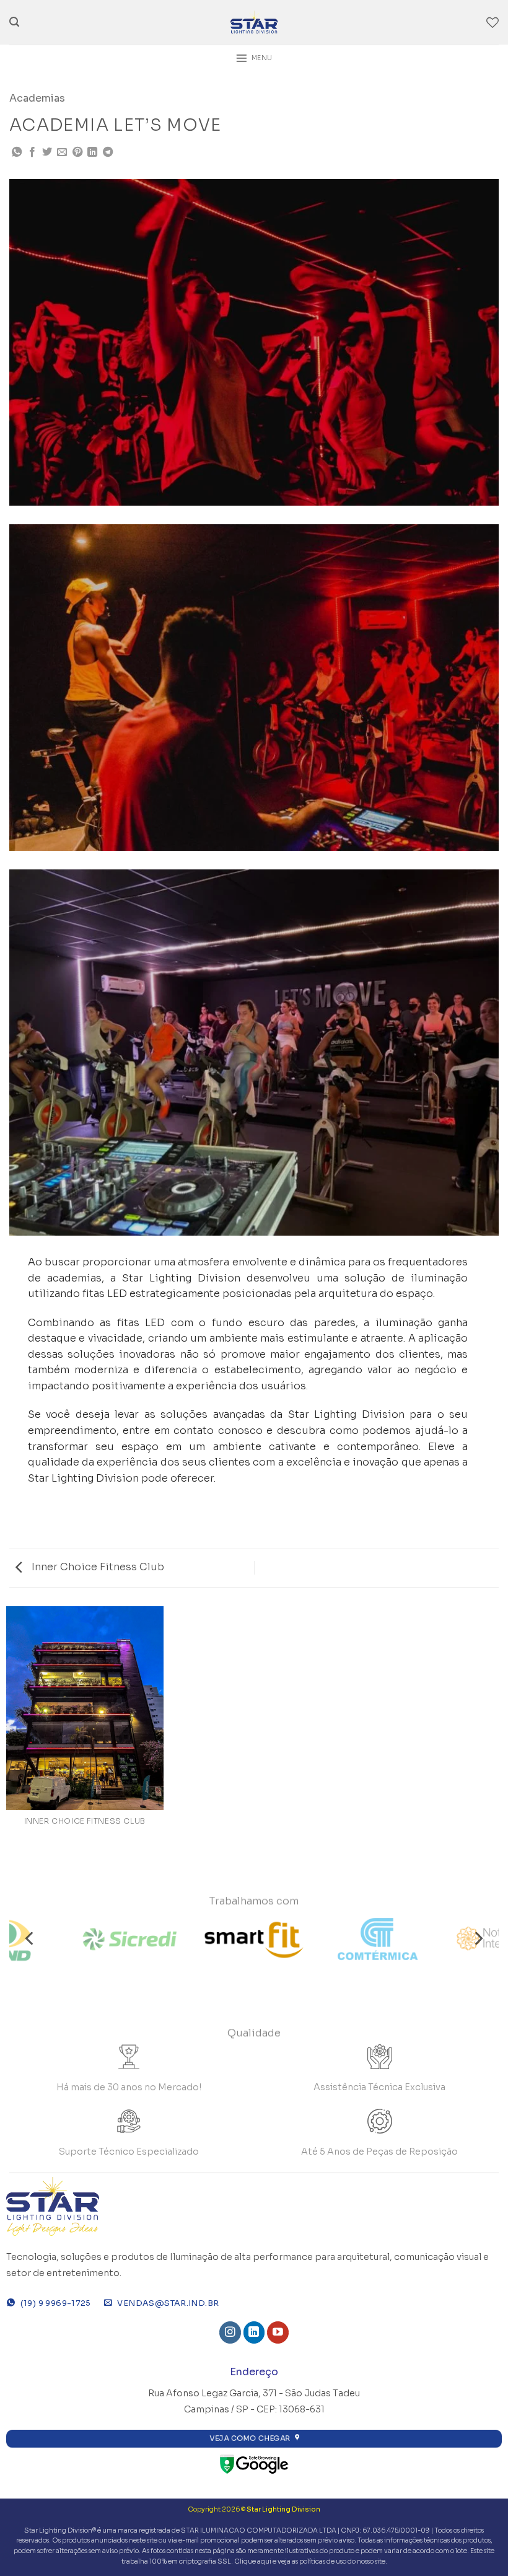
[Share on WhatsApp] (17, 152)
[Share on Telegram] (108, 152)
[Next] (478, 1939)
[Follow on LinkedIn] (254, 2332)
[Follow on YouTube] (278, 2332)
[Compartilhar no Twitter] (47, 152)
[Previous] (30, 1939)
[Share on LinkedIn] (92, 152)
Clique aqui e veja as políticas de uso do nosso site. (311, 2561)
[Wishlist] (493, 22)
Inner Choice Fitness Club (97, 1567)
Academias (37, 98)
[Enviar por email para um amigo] (62, 152)
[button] (14, 22)
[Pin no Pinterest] (77, 152)
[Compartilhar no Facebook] (32, 152)
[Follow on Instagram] (230, 2332)
